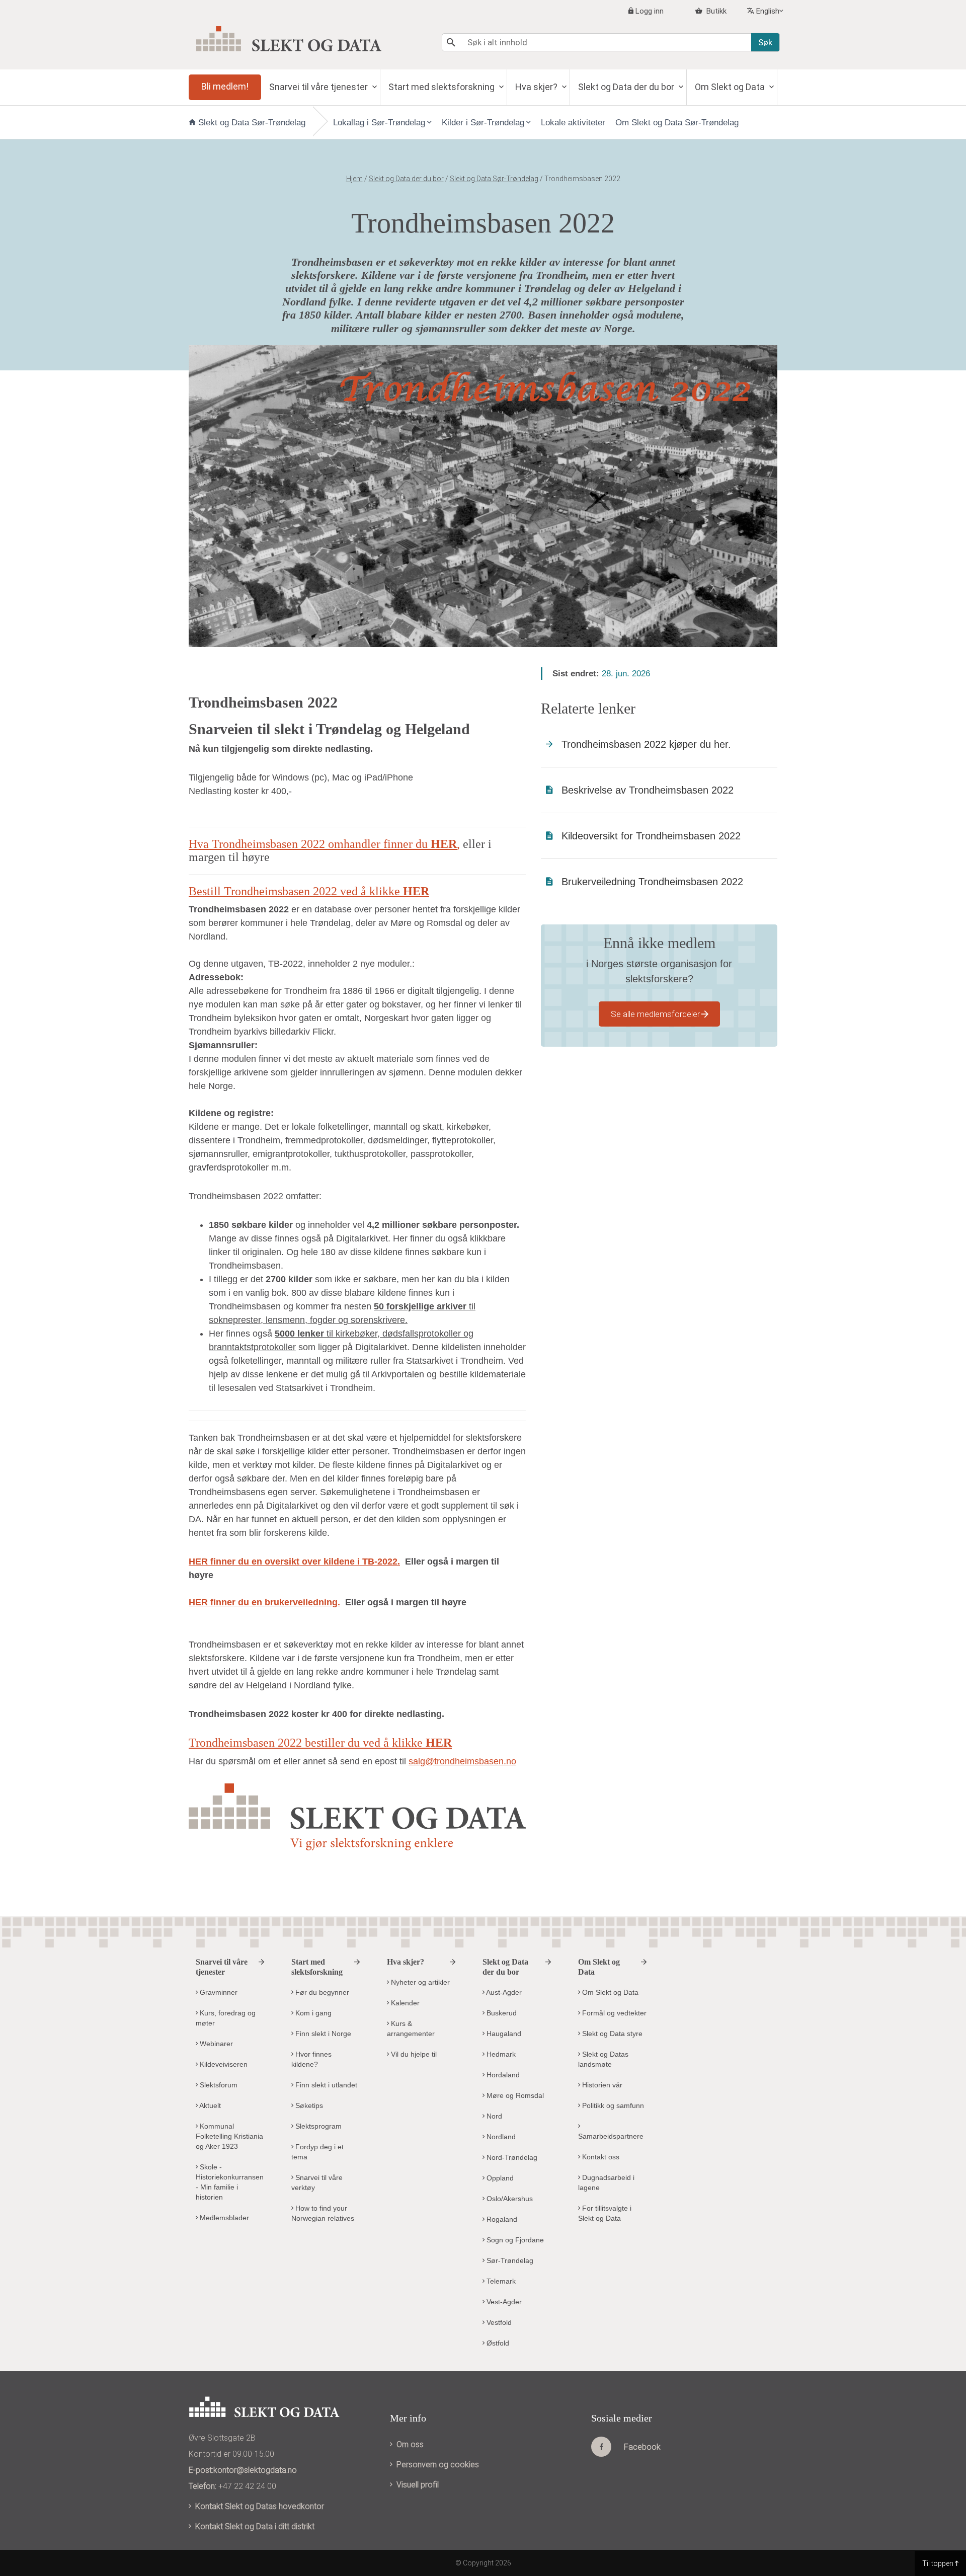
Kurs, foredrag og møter (226, 2018)
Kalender (404, 2003)
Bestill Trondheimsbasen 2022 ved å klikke (309, 891)
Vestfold (498, 2322)
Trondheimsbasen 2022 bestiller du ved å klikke (320, 1743)
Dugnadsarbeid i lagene (606, 2182)
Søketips (308, 2105)
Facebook (642, 2447)
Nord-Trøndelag (511, 2157)
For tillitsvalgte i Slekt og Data (605, 2213)
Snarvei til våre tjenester (319, 87)
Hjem (354, 179)
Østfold (497, 2343)
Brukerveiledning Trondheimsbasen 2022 (652, 882)
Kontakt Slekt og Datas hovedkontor (260, 2506)
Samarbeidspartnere (611, 2136)
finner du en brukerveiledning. (264, 1602)
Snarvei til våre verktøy (317, 2182)
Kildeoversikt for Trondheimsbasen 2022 (651, 836)
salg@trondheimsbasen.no (462, 1761)
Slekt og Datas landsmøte (603, 2059)
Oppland (499, 2178)
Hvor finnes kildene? (311, 2059)
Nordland (500, 2137)
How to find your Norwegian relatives (323, 2213)
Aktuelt (209, 2105)
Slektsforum (218, 2085)
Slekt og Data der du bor (627, 87)
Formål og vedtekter (613, 2013)
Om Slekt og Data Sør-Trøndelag (677, 123)
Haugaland (503, 2034)
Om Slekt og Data (731, 87)
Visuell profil (418, 2485)
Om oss (410, 2444)
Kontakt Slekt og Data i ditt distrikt (255, 2526)
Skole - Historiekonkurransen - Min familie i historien (230, 2182)
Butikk (715, 11)
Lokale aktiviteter (573, 123)
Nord (493, 2116)
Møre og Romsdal (514, 2095)
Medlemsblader (223, 2218)
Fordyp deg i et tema (317, 2152)
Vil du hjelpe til (413, 2054)
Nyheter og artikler (419, 1982)
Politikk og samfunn (612, 2105)
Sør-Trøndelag (509, 2260)
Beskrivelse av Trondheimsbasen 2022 (648, 790)
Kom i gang (312, 2013)
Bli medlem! (225, 86)
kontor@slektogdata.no (255, 2470)
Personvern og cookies (438, 2465)
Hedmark (500, 2054)
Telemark (500, 2281)
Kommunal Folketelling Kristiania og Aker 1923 (229, 2136)
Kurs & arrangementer (411, 2028)
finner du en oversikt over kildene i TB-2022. (294, 1562)
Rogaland (501, 2219)
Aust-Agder (503, 1992)
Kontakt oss (600, 2157)
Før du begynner (321, 1992)
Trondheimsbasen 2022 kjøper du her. (646, 744)
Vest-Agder (503, 2302)
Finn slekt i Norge (322, 2034)
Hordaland (502, 2075)
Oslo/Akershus (509, 2199)
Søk (765, 42)
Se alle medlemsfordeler (655, 1014)
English (768, 11)
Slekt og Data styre (611, 2034)
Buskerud (501, 2013)
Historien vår (601, 2085)
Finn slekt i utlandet (325, 2085)
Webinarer (215, 2044)
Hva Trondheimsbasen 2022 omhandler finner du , (324, 844)
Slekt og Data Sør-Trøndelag (252, 123)
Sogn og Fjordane (514, 2240)
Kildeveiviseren (223, 2064)
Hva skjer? (537, 87)
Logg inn (650, 11)
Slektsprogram (317, 2126)
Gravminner (218, 1992)
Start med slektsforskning (442, 87)
